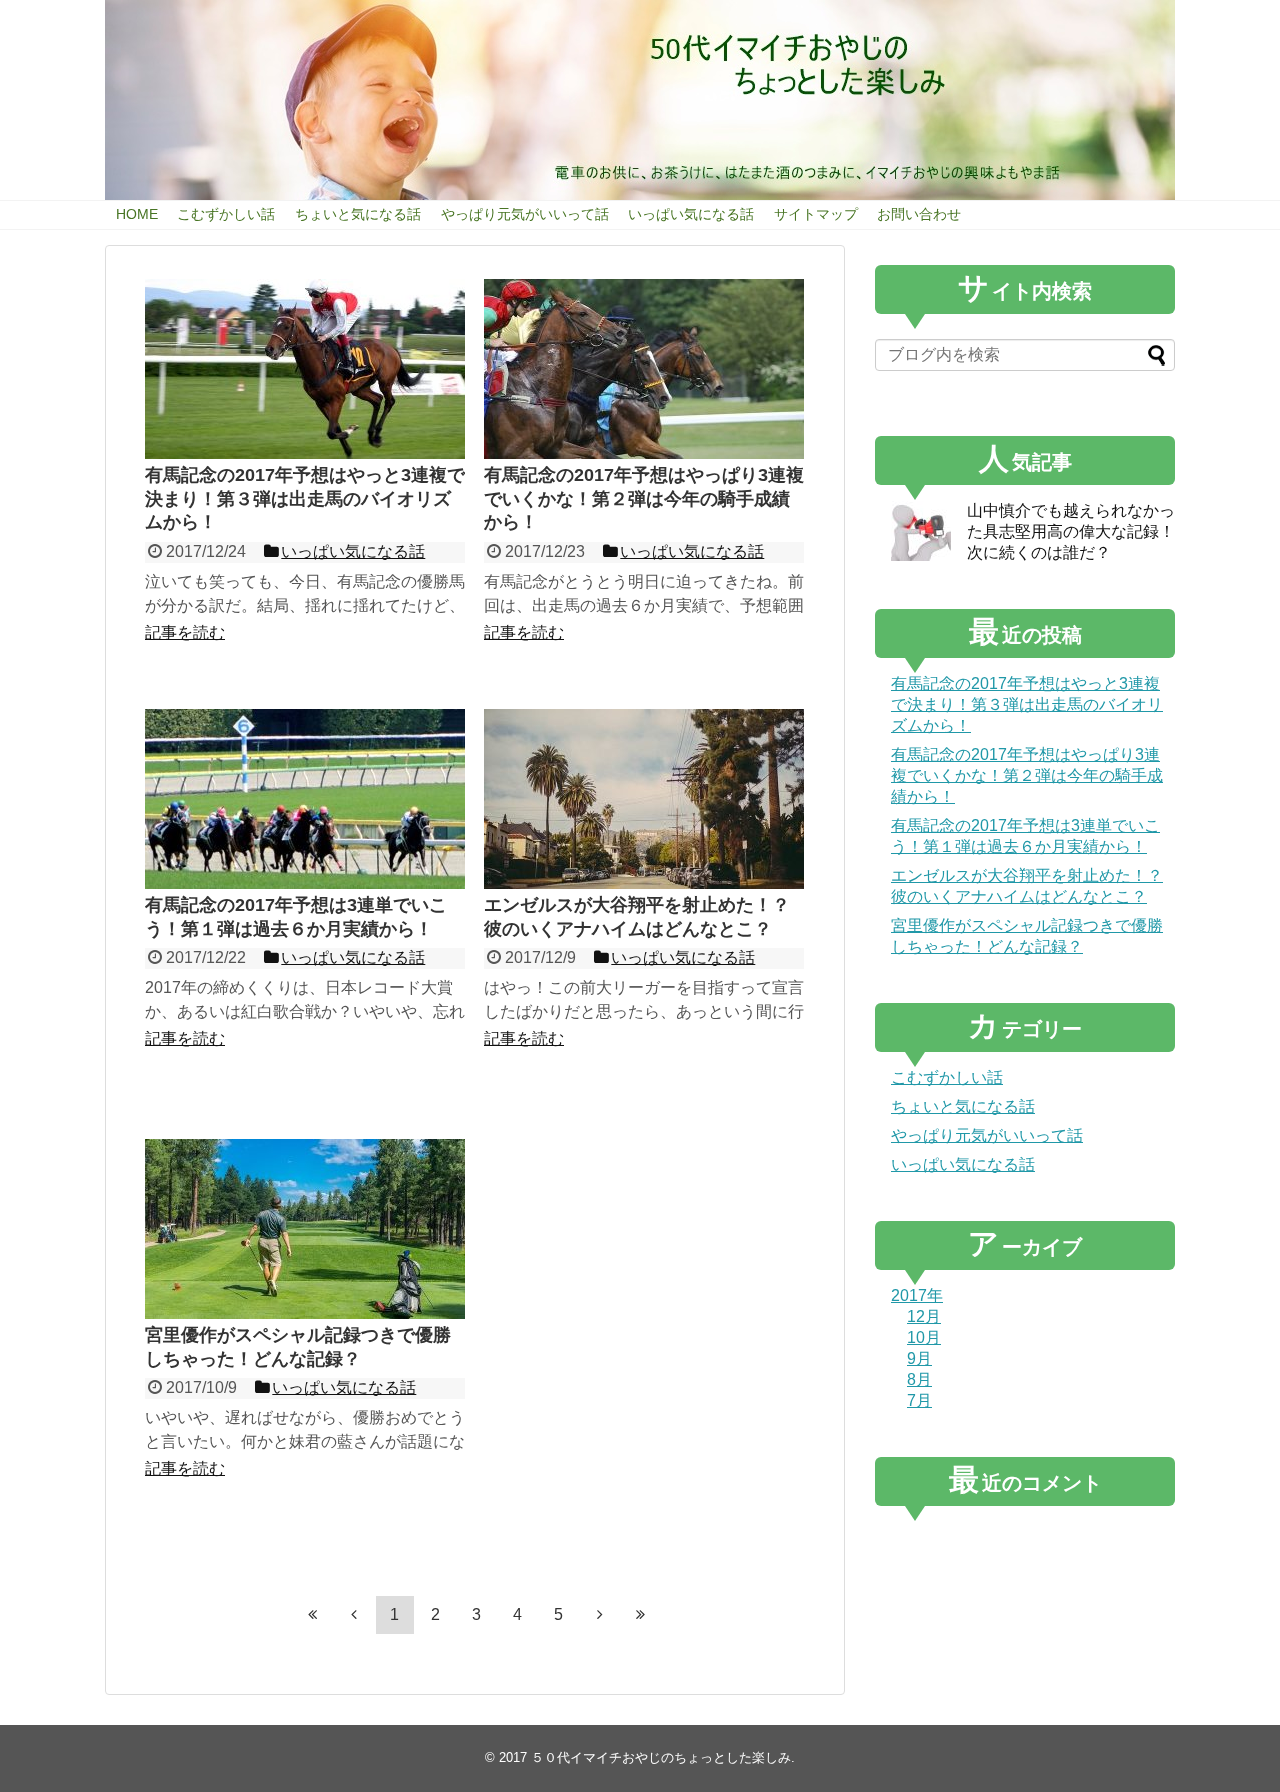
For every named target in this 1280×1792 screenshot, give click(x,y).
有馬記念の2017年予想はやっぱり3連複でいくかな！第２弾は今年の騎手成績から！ (1027, 775)
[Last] (641, 1615)
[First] (313, 1615)
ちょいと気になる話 (358, 214)
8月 (919, 1379)
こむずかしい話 (226, 214)
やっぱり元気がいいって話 (525, 214)
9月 (919, 1358)
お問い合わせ (919, 214)
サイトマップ (816, 214)
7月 (919, 1400)
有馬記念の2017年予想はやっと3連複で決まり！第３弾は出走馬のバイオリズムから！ (1027, 704)
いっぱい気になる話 (691, 214)
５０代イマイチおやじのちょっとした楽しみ (661, 1757)
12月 (924, 1316)
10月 (924, 1337)
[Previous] (354, 1615)
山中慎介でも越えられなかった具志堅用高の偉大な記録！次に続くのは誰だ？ (1071, 531)
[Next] (600, 1615)
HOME (137, 214)
